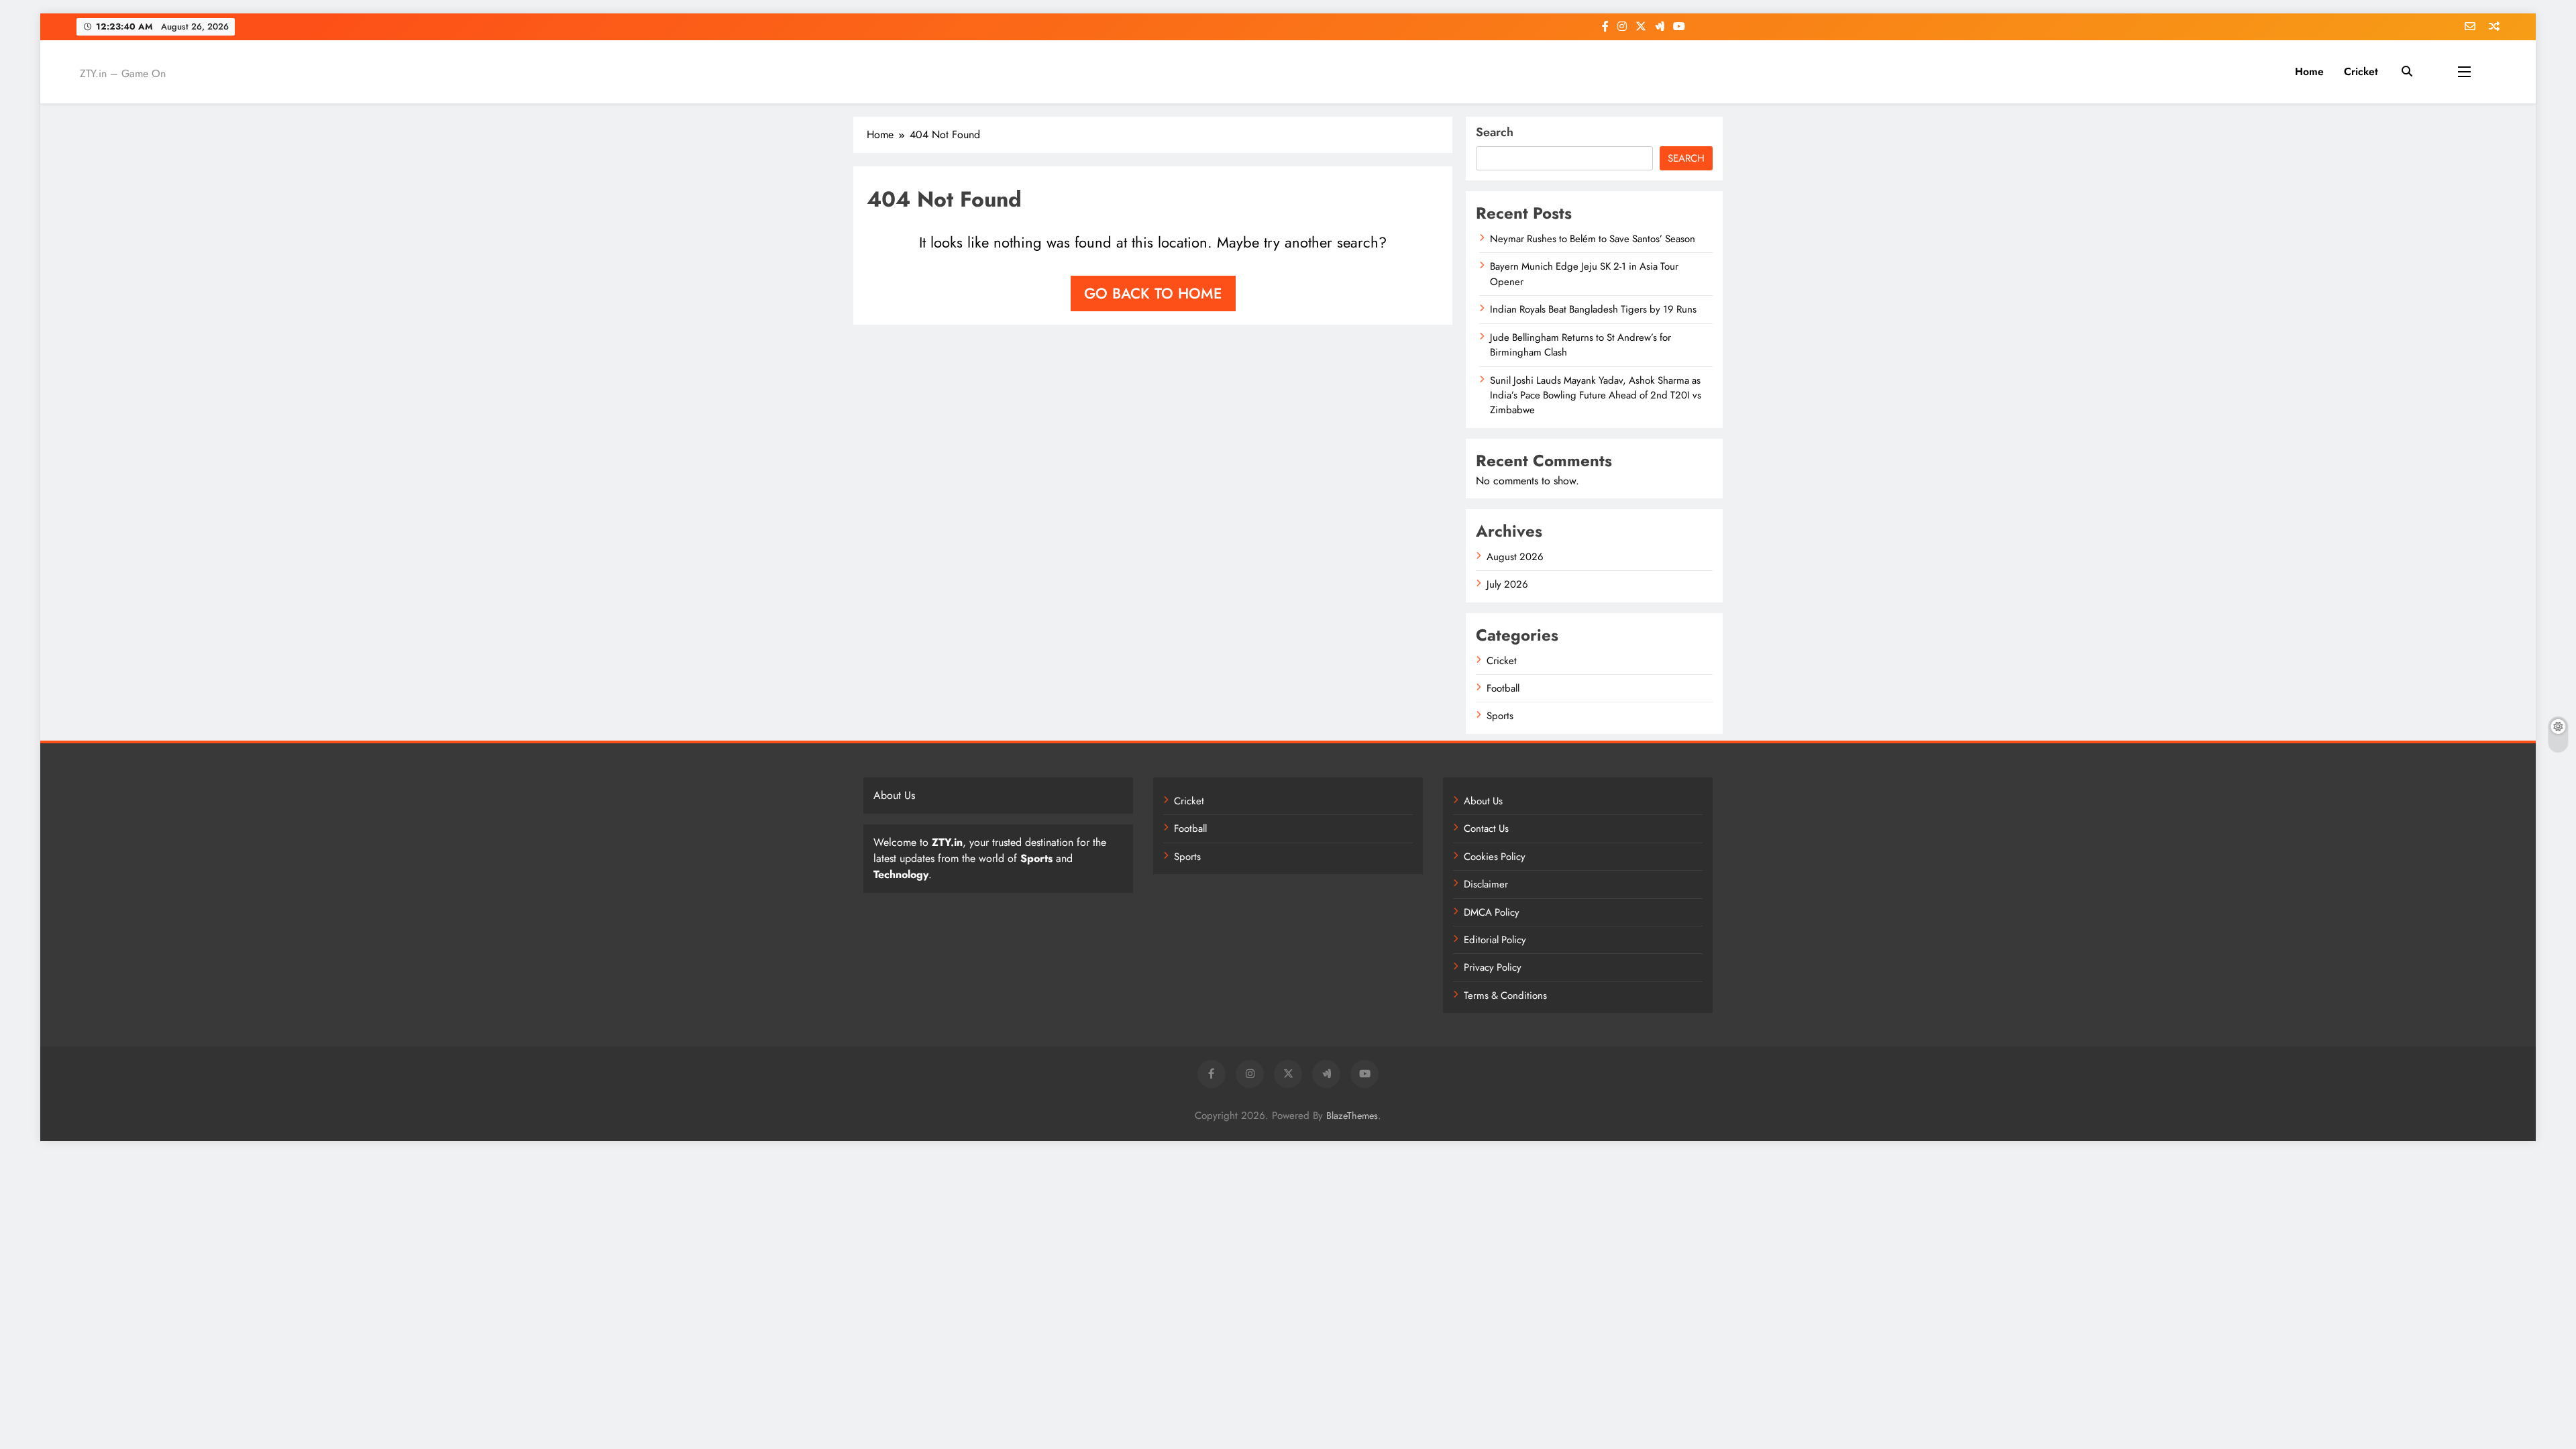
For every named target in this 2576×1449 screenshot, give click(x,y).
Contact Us (1486, 828)
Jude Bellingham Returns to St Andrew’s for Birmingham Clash (1580, 345)
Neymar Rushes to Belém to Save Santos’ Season (1593, 239)
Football (1503, 688)
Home (2309, 71)
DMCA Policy (1492, 912)
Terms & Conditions (1505, 996)
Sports (1500, 716)
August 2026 (1515, 557)
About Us (1483, 801)
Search (1495, 132)
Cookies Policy (1495, 857)
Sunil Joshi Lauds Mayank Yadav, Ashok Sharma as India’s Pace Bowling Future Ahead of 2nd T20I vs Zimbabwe (1596, 395)
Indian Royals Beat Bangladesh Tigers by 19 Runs (1593, 309)
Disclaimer (1486, 884)
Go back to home (1153, 293)
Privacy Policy (1493, 967)
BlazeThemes (1352, 1116)
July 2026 (1507, 584)
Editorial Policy (1495, 940)
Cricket (2361, 71)
